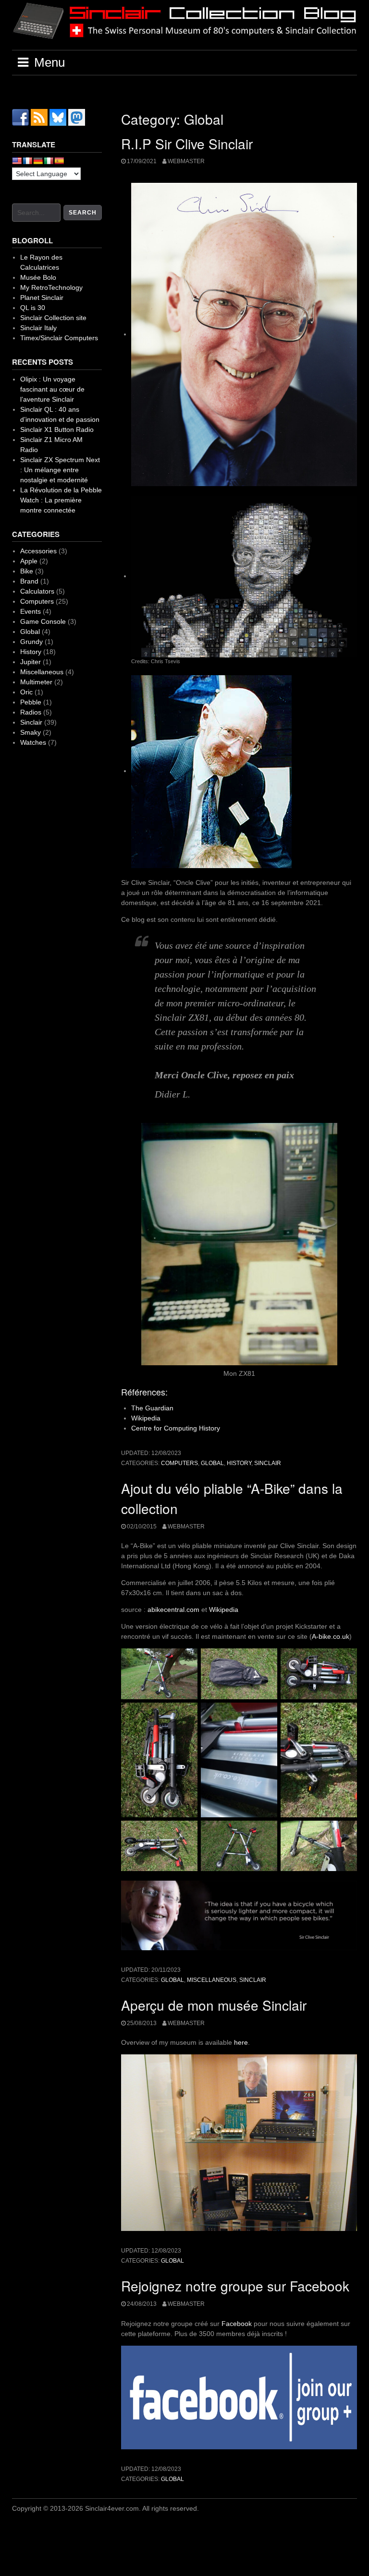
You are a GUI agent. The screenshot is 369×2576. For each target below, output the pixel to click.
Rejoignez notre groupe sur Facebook (235, 2286)
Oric (26, 692)
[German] (38, 161)
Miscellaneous (212, 1980)
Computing (181, 1428)
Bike (27, 571)
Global (212, 1463)
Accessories (38, 551)
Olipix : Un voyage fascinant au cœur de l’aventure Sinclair (52, 389)
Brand (29, 581)
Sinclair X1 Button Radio (57, 429)
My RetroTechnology (51, 287)
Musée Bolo (38, 277)
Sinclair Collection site (53, 318)
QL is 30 (33, 308)
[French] (27, 161)
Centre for (148, 1428)
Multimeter (36, 682)
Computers (179, 1463)
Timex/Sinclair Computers (59, 338)
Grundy (31, 642)
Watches (33, 742)
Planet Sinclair (42, 298)
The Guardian (152, 1408)
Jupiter (31, 662)
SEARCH (83, 213)
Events (31, 611)
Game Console (43, 621)
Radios (31, 712)
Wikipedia (146, 1418)
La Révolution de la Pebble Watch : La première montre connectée (61, 500)
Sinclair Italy (38, 328)
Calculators (37, 591)
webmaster (186, 161)
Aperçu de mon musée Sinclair (214, 2005)
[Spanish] (59, 161)
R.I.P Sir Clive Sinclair (187, 143)
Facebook (238, 2324)
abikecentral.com (173, 1610)
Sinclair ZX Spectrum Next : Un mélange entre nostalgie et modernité (60, 470)
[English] (17, 161)
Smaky (31, 732)
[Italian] (49, 161)
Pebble (31, 702)
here (241, 2042)
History (209, 1428)
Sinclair (268, 1463)
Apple (29, 561)
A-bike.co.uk (331, 1636)
